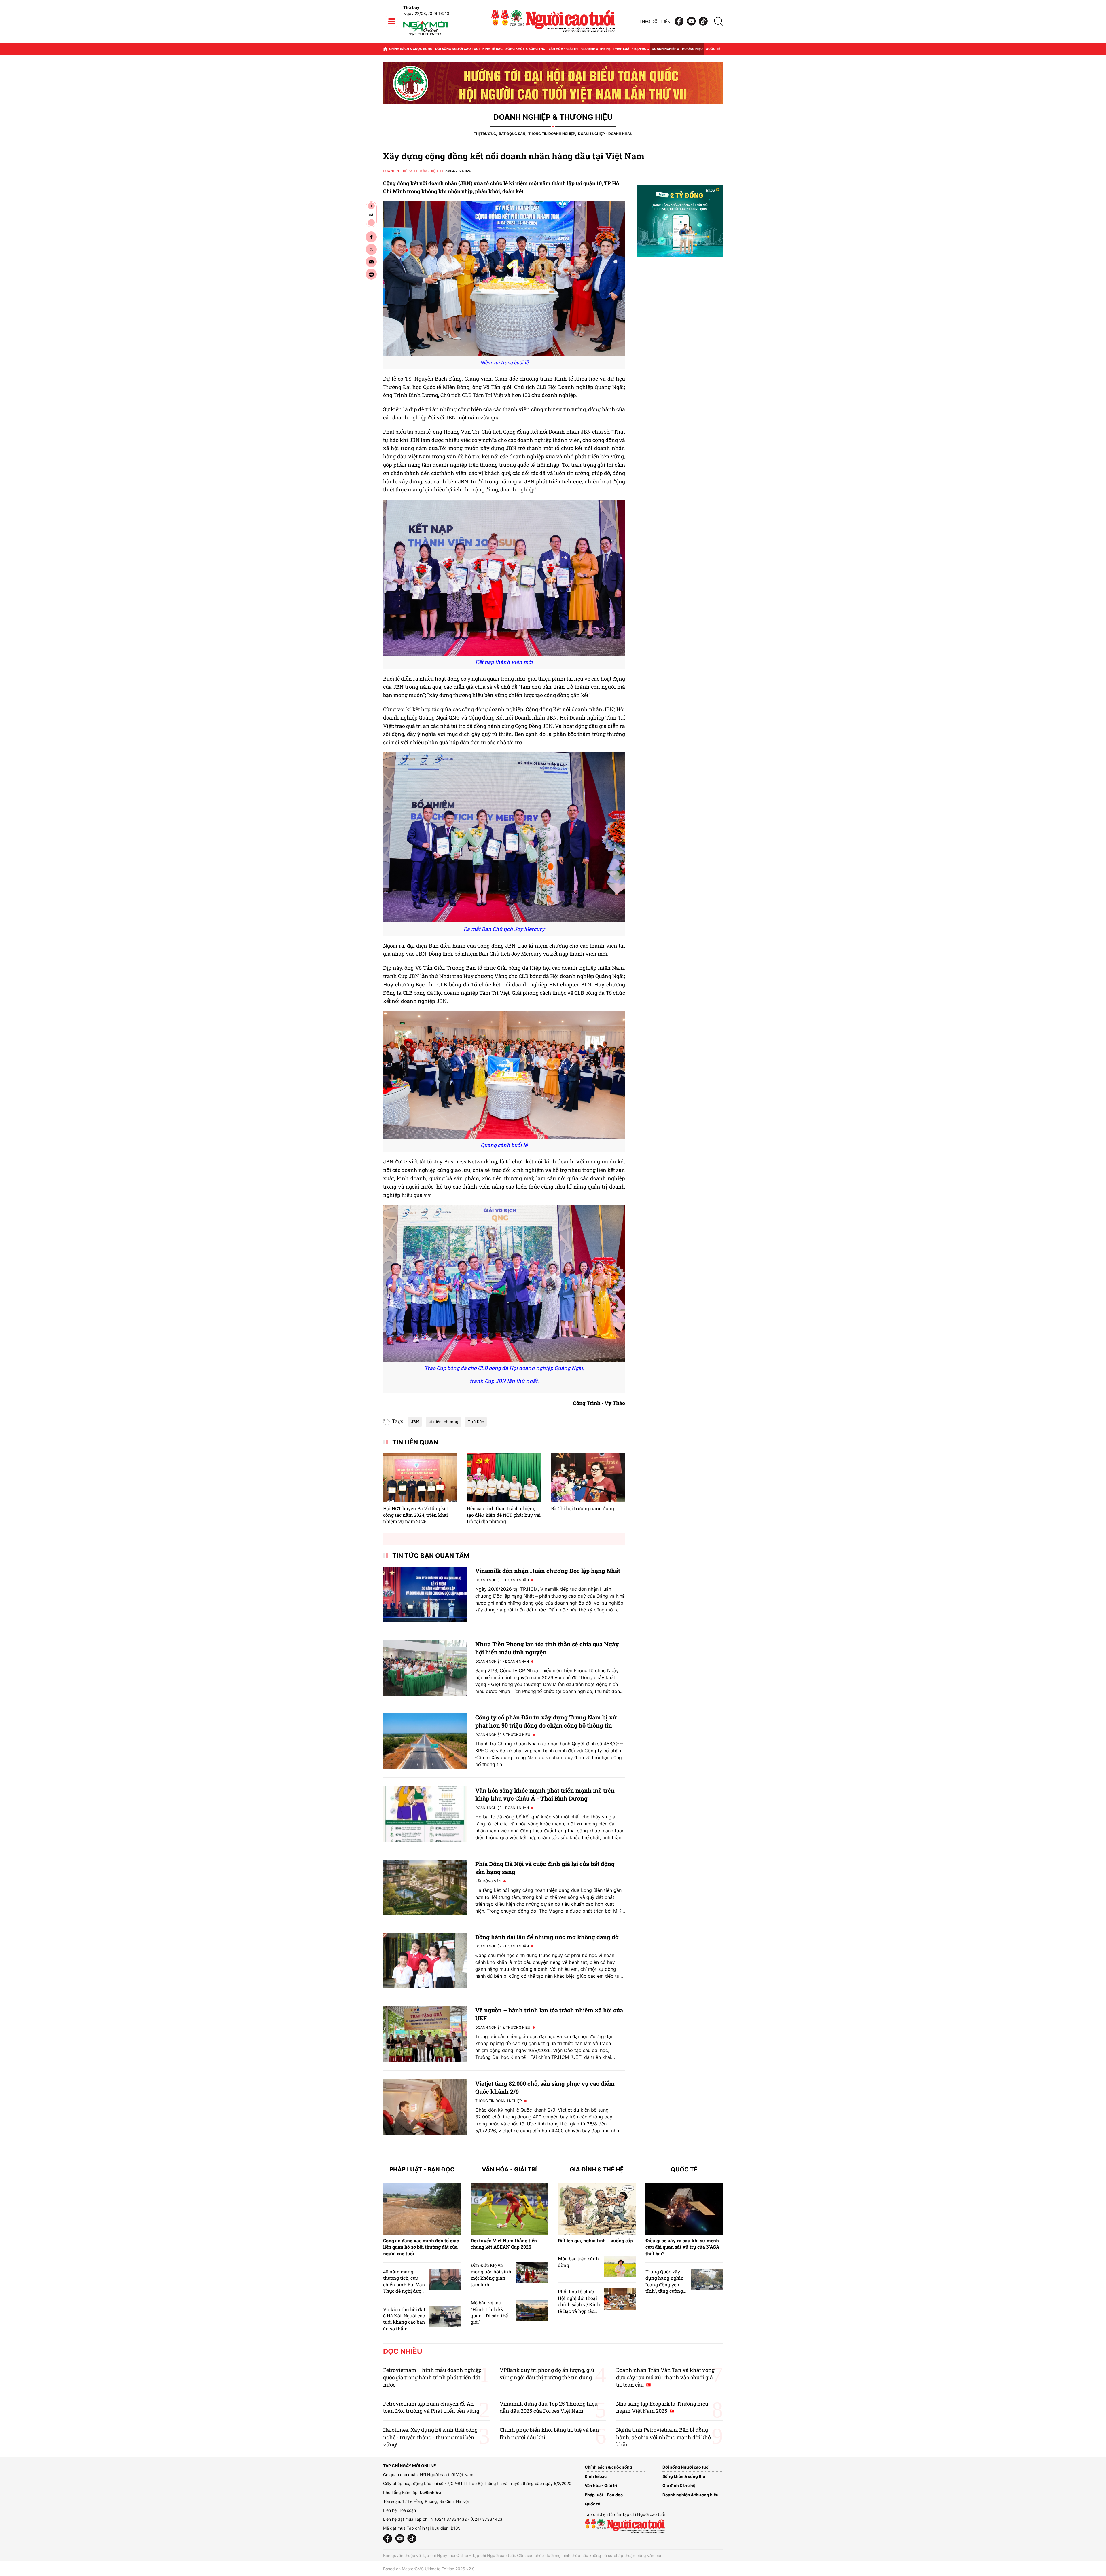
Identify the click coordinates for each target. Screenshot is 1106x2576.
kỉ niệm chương (443, 1422)
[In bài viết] (371, 274)
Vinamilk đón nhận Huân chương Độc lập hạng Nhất (548, 1571)
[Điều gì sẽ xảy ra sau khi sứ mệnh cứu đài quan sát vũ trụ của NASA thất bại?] (684, 2209)
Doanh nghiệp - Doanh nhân (605, 134)
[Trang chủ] (385, 49)
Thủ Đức (476, 1422)
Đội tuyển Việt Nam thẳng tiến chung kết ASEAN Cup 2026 (504, 2244)
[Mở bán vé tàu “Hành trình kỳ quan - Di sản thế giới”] (532, 2310)
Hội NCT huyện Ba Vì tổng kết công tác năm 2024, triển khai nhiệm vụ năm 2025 (416, 1515)
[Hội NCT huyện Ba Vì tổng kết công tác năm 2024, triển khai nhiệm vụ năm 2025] (420, 1478)
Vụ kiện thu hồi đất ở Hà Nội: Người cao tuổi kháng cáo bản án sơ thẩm (404, 2319)
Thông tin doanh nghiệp (552, 134)
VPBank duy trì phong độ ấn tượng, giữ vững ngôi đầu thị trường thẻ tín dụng (547, 2373)
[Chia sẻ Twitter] (371, 249)
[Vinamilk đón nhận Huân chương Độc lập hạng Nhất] (425, 1594)
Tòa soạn (407, 2510)
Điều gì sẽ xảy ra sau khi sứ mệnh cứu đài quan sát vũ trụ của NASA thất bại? (682, 2247)
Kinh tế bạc (493, 49)
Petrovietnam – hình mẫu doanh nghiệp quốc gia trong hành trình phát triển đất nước (432, 2377)
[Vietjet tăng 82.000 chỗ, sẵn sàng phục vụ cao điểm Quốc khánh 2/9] (425, 2107)
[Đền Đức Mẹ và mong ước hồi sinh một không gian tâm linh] (532, 2273)
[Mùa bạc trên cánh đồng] (620, 2266)
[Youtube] (691, 21)
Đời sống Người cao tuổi (457, 49)
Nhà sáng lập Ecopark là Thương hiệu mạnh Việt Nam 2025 (662, 2407)
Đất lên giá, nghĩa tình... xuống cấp (595, 2240)
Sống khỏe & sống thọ (525, 49)
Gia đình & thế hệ (596, 49)
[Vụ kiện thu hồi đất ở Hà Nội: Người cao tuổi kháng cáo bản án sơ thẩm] (445, 2317)
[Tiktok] (703, 21)
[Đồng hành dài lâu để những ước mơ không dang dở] (425, 1961)
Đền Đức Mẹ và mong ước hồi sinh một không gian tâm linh (491, 2275)
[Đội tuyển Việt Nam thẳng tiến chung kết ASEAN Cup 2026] (510, 2209)
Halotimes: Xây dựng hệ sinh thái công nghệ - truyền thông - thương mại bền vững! (430, 2437)
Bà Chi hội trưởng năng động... (584, 1508)
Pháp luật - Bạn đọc (631, 49)
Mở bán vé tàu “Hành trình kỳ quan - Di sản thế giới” (489, 2312)
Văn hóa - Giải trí (563, 49)
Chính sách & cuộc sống (411, 49)
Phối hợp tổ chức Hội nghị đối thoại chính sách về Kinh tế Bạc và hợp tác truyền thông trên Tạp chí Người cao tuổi (579, 2311)
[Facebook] (679, 21)
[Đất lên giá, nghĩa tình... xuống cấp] (597, 2209)
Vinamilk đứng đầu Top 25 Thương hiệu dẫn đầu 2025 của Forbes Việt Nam (549, 2407)
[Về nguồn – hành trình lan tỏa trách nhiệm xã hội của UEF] (425, 2034)
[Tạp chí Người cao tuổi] (425, 35)
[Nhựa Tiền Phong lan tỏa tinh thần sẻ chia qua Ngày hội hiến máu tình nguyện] (425, 1668)
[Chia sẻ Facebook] (371, 237)
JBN (415, 1422)
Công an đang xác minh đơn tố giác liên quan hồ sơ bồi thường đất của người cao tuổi (421, 2247)
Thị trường (485, 134)
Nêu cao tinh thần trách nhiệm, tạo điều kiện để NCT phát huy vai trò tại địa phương (504, 1515)
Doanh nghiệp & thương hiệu (677, 49)
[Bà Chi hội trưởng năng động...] (588, 1478)
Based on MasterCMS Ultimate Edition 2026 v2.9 (429, 2569)
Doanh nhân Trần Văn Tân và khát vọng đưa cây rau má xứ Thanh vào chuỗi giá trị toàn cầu (665, 2377)
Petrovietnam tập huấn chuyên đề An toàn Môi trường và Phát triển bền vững (431, 2407)
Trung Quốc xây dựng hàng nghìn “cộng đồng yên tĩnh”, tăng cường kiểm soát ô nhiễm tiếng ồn (666, 2288)
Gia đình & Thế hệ (597, 2170)
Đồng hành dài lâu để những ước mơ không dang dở (547, 1937)
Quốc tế (713, 49)
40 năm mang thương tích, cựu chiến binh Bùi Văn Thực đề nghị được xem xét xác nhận (404, 2284)
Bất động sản (512, 134)
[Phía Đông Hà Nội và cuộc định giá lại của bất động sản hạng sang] (425, 1887)
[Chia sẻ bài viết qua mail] (371, 262)
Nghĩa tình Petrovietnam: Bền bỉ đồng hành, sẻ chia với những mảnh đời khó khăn (663, 2437)
